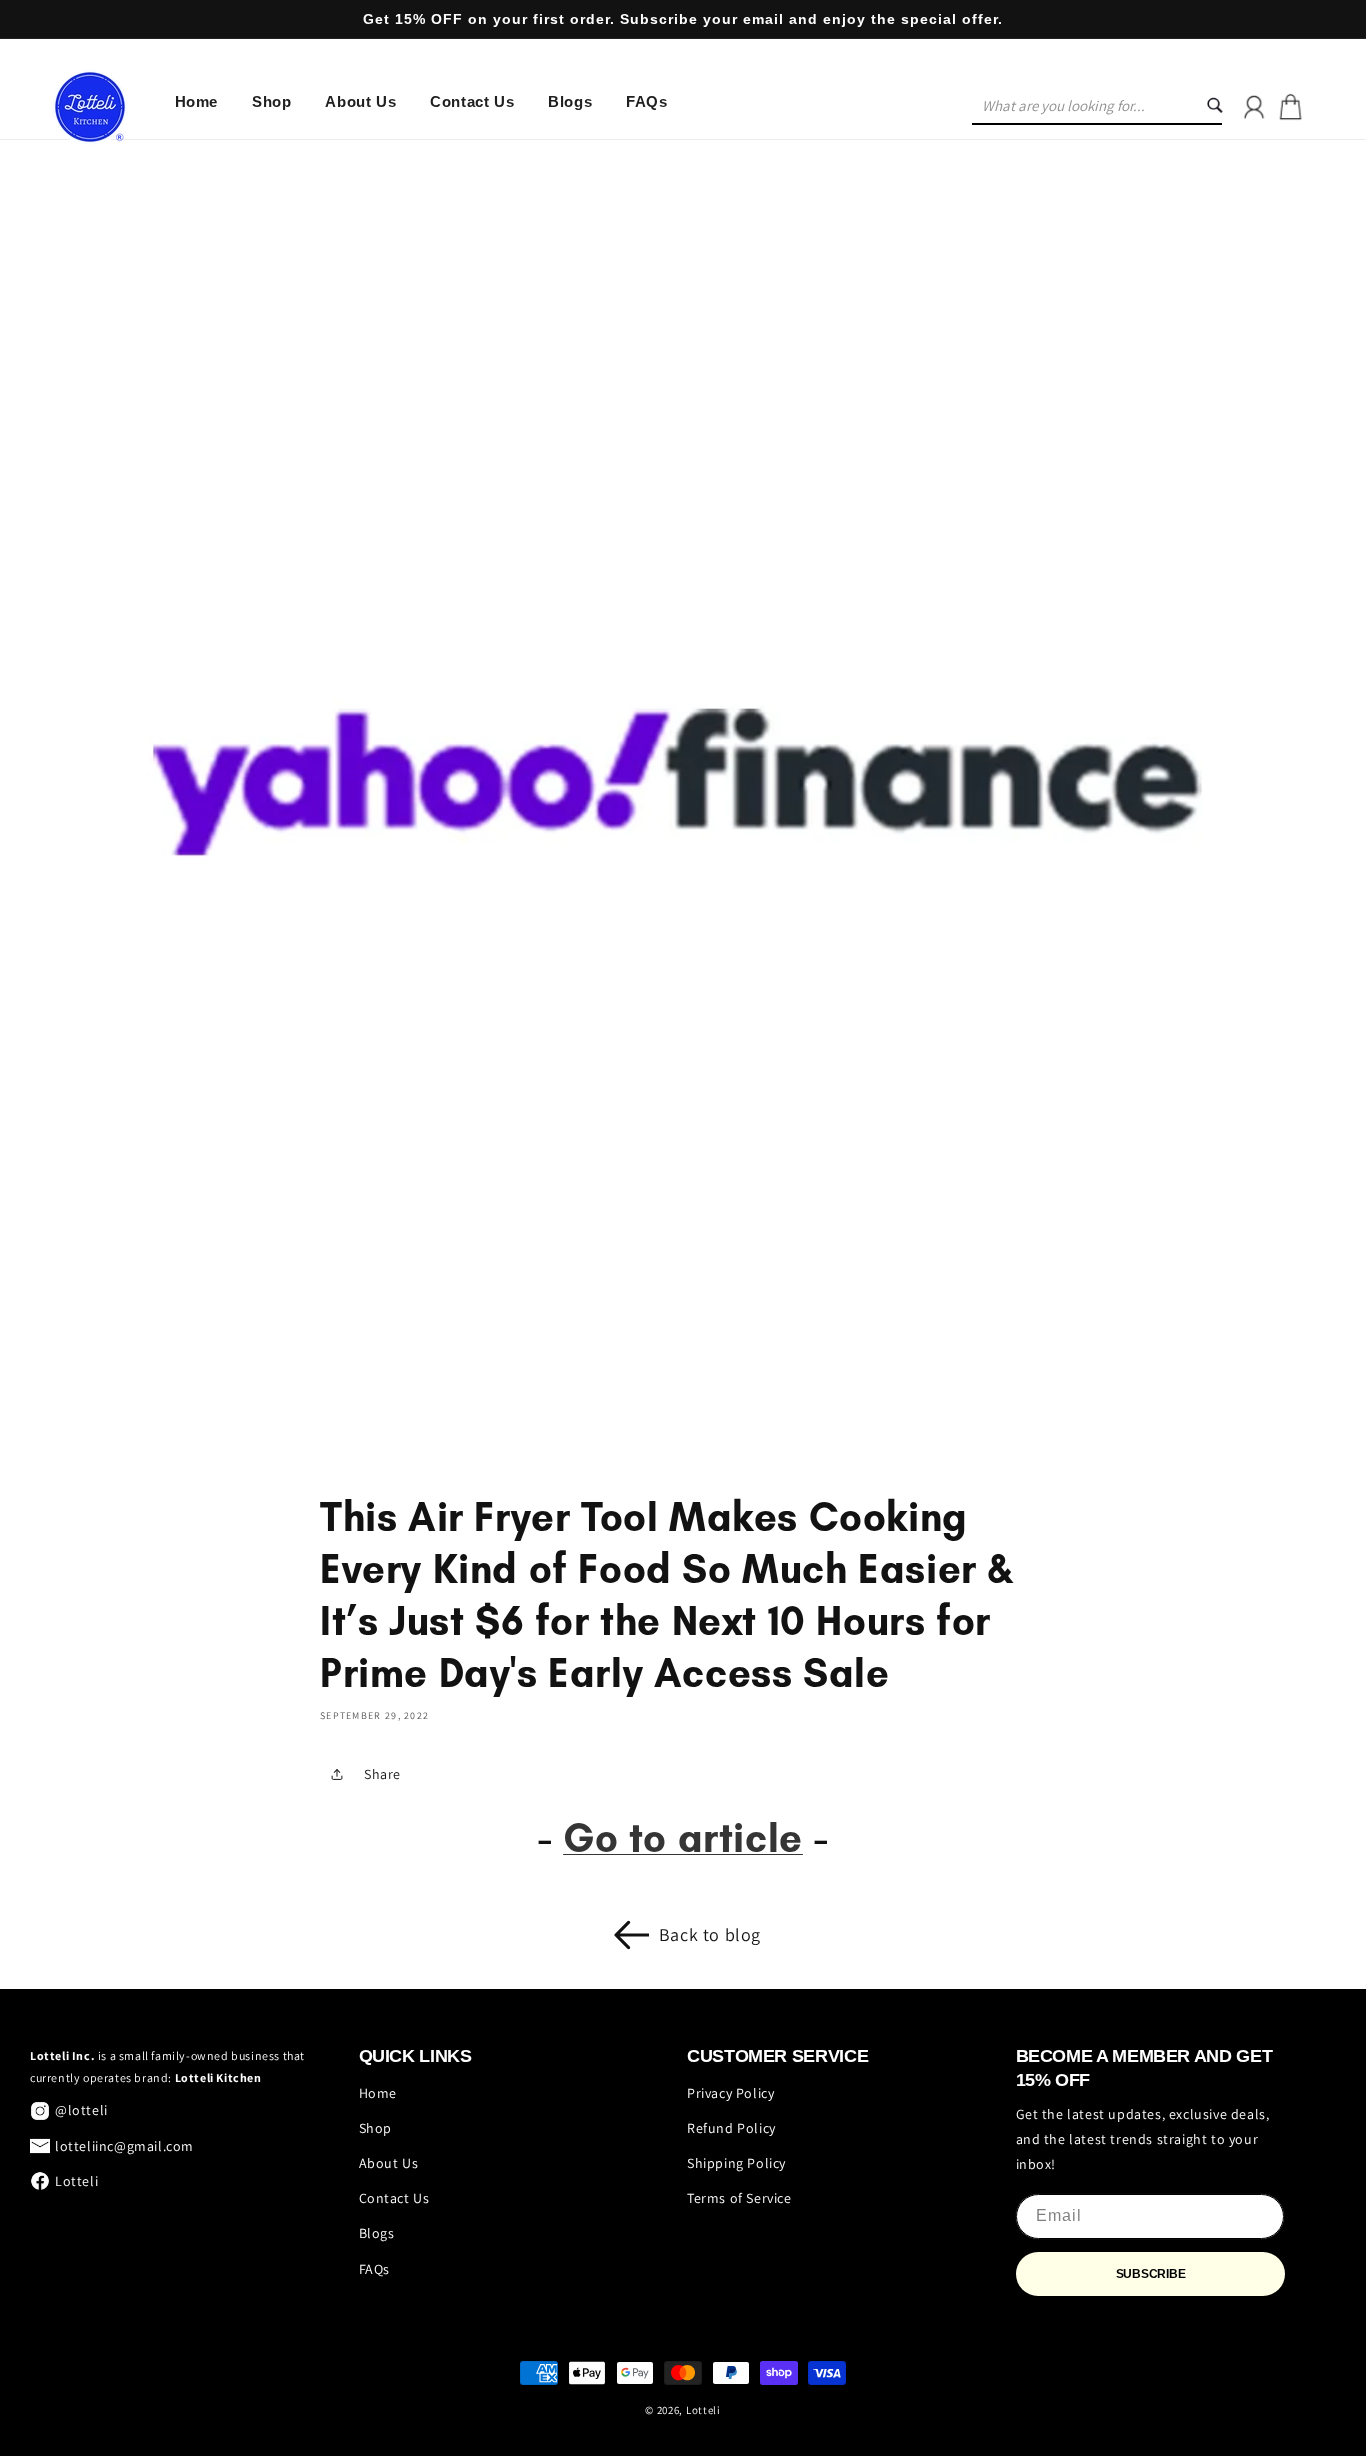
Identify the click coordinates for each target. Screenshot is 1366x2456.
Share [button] (382, 1774)
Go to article (683, 1837)
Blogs (377, 2233)
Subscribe (1151, 2274)
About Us (389, 2163)
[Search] (1227, 107)
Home (378, 2093)
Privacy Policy (730, 2093)
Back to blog (710, 1934)
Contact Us (394, 2198)
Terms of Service (739, 2198)
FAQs (374, 2269)
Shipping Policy (736, 2163)
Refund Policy (731, 2128)
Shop (375, 2128)
